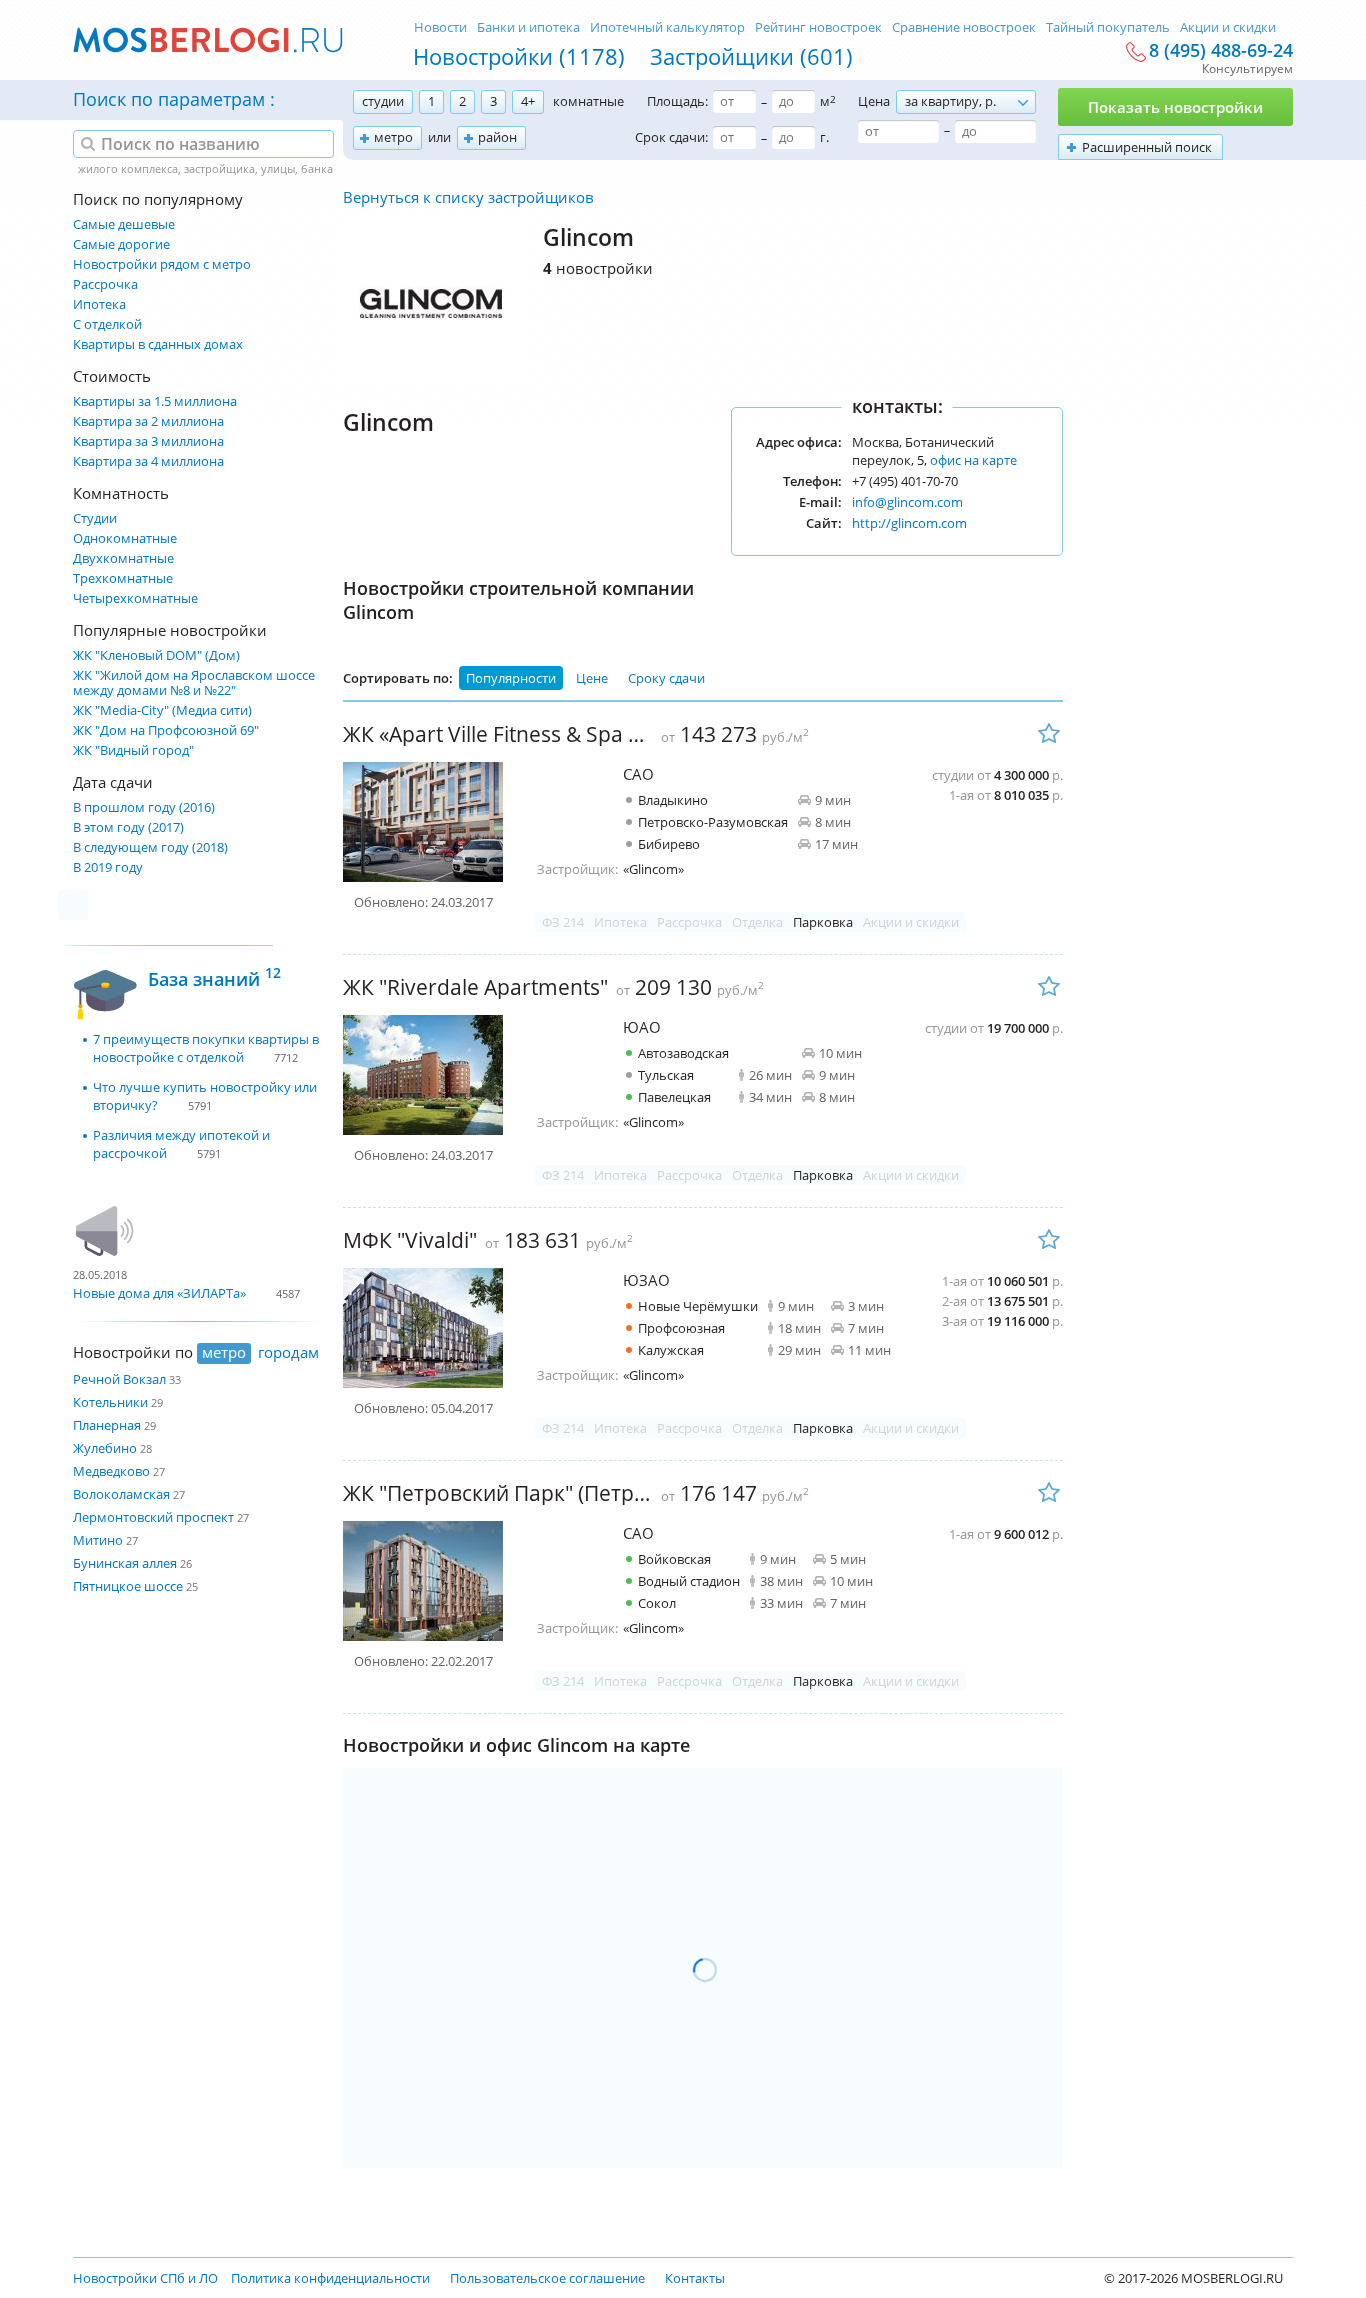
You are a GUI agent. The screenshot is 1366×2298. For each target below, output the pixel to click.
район (497, 137)
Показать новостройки (1175, 107)
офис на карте (973, 460)
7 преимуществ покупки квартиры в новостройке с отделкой (206, 1048)
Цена (874, 101)
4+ (528, 101)
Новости (440, 27)
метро (393, 137)
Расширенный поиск (1147, 147)
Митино (98, 1540)
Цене (592, 678)
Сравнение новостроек (964, 27)
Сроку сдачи (666, 678)
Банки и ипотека (528, 27)
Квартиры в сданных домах (158, 344)
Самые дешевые (124, 224)
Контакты (695, 2278)
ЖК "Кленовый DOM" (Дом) (156, 655)
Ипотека (99, 304)
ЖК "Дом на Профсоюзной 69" (166, 730)
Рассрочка (105, 284)
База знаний (214, 976)
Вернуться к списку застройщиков (468, 197)
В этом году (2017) (128, 827)
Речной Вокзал (119, 1379)
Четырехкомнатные (135, 598)
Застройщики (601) (751, 56)
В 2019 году (108, 867)
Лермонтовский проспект (153, 1517)
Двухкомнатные (123, 558)
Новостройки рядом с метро (162, 264)
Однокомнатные (125, 538)
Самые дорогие (121, 244)
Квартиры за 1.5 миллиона (155, 401)
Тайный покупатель (1108, 27)
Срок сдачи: (671, 137)
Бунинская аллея (125, 1563)
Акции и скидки (1228, 27)
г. (824, 137)
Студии (95, 518)
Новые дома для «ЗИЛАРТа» (159, 1293)
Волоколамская (121, 1494)
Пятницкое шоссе (128, 1586)
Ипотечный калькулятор (667, 27)
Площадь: (677, 101)
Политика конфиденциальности (330, 2278)
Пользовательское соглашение (547, 2278)
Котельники (110, 1402)
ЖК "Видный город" (133, 750)
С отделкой (107, 324)
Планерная (107, 1425)
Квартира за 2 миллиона (148, 421)
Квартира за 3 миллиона (148, 441)
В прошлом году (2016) (144, 807)
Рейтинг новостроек (818, 27)
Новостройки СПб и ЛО (145, 2278)
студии (383, 101)
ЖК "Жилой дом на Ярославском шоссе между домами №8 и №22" (194, 683)
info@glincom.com (907, 502)
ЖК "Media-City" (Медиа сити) (162, 710)
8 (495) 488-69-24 (1221, 51)
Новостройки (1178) (519, 56)
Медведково (111, 1471)
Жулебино (105, 1448)
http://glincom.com (909, 523)
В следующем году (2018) (150, 847)
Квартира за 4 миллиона (148, 461)
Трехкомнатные (123, 578)
